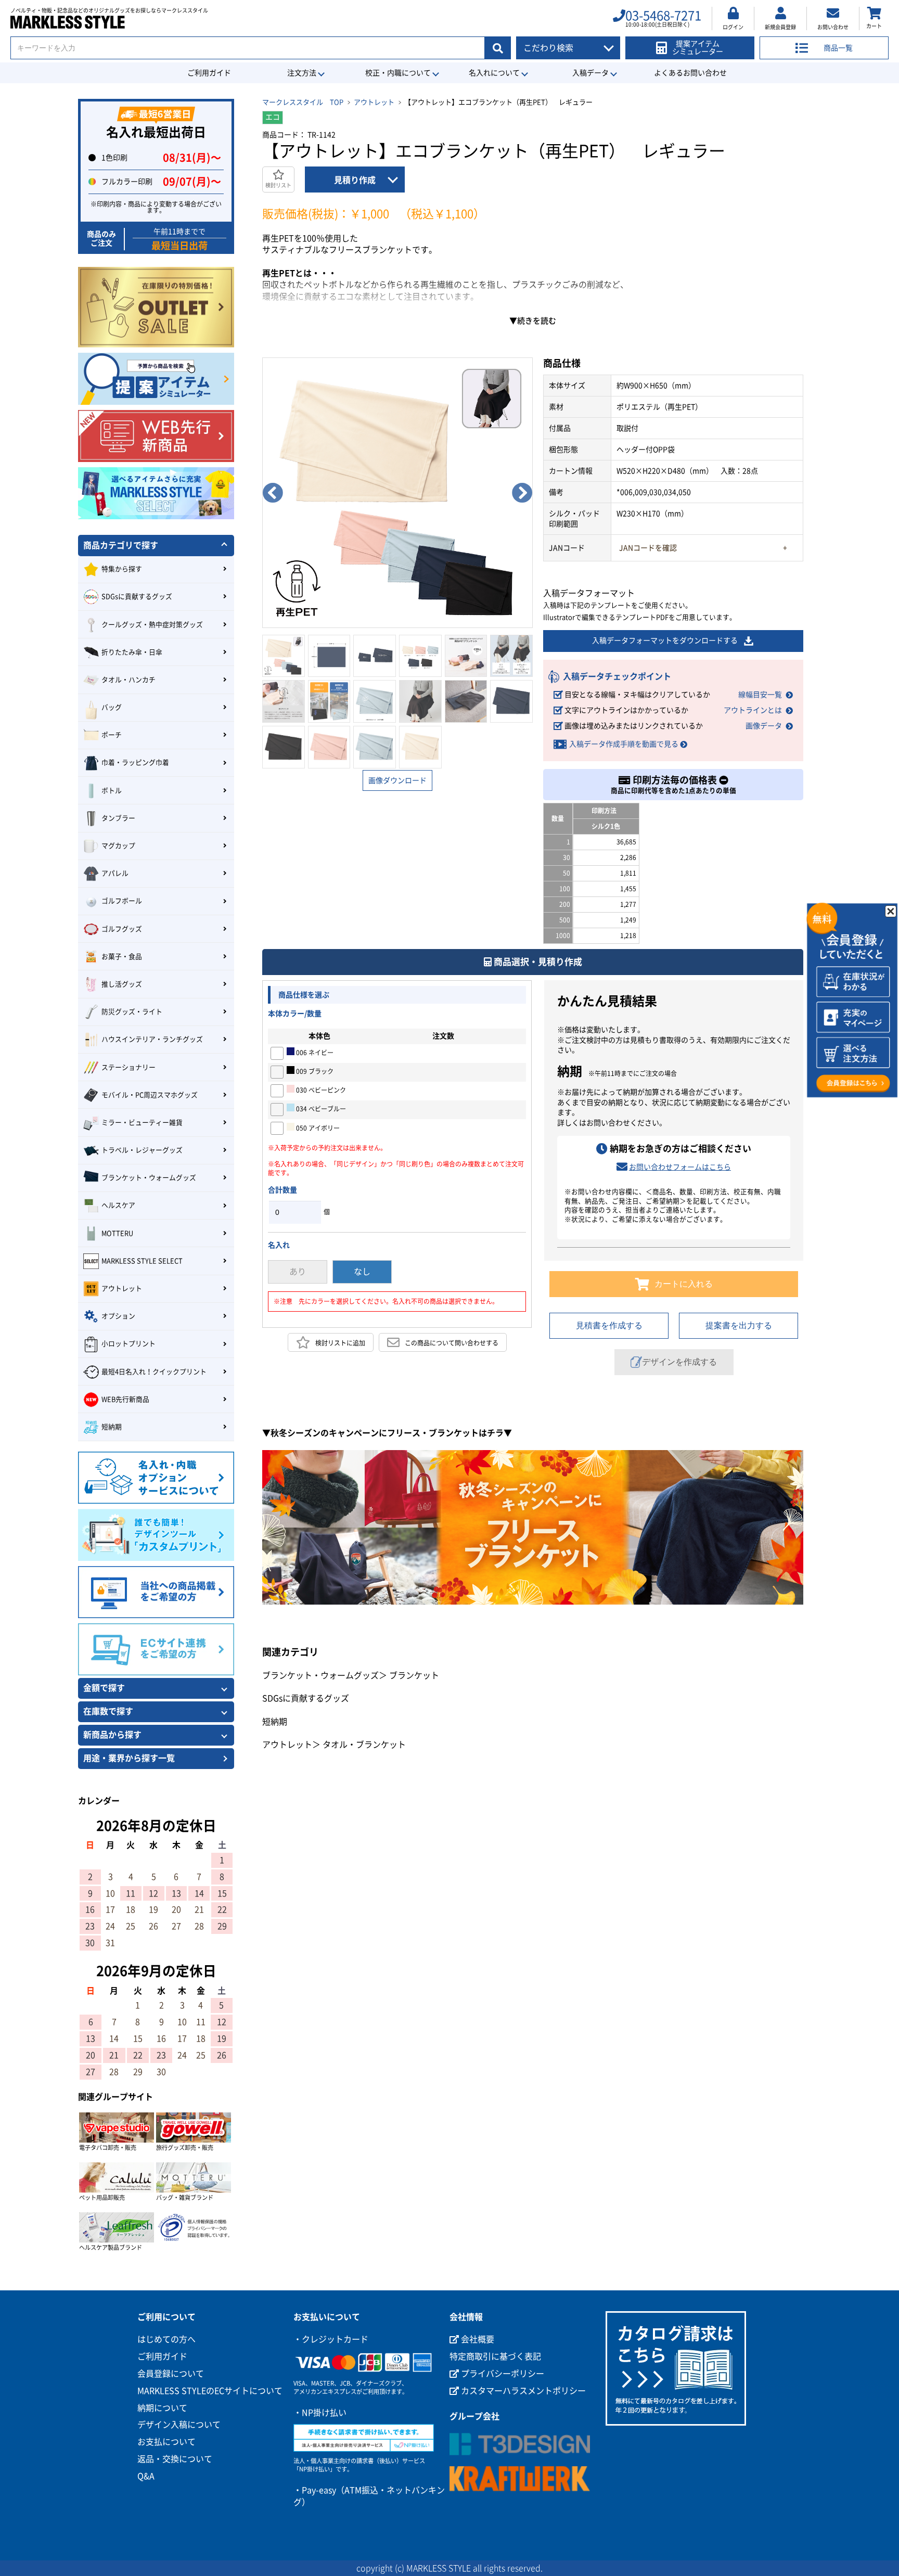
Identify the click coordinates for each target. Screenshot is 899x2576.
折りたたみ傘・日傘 (132, 652)
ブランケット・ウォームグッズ (320, 1675)
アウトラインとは (753, 710)
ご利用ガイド (209, 73)
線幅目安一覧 (760, 695)
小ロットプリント (129, 1344)
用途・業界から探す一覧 (129, 1758)
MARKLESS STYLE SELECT (142, 1261)
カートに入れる (684, 1284)
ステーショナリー (129, 1067)
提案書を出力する (739, 1325)
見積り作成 (355, 180)
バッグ (112, 707)
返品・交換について (175, 2459)
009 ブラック (314, 1071)
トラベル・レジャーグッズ (142, 1150)
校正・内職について (398, 73)
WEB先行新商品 (125, 1399)
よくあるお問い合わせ (690, 73)
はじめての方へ (166, 2339)
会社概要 (477, 2339)
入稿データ (590, 73)
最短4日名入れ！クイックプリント (154, 1372)
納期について (162, 2408)
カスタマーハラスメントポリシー (522, 2391)
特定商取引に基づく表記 (495, 2356)
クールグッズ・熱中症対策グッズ (152, 625)
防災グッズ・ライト (132, 1012)
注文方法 (302, 73)
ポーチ (112, 735)
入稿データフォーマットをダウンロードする (665, 640)
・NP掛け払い (320, 2413)
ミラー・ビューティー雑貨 (142, 1123)
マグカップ (118, 846)
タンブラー (118, 818)
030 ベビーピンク (320, 1090)
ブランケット (414, 1675)
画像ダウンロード (397, 780)
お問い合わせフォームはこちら (680, 1167)
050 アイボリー (317, 1128)
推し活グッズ (122, 984)
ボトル (112, 791)
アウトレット (374, 102)
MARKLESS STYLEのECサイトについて (210, 2391)
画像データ (764, 726)
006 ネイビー (314, 1053)
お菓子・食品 (122, 957)
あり (298, 1272)
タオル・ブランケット (364, 1745)
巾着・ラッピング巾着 (135, 762)
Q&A (146, 2476)
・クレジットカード (331, 2339)
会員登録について (171, 2374)
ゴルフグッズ (122, 929)
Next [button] (522, 493)
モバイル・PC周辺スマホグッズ (150, 1095)
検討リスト (278, 185)
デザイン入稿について (179, 2425)
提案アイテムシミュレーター (698, 48)
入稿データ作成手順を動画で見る (624, 744)
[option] (397, 493)
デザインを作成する (679, 1362)
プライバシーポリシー (502, 2374)
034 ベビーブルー (320, 1109)
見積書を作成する (609, 1325)
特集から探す (122, 569)
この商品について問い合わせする (452, 1342)
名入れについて (494, 73)
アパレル (115, 873)
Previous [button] (273, 493)
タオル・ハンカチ (129, 680)
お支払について (166, 2442)
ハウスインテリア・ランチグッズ (152, 1039)
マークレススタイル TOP (303, 102)
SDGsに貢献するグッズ (306, 1698)
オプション (118, 1316)
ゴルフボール (122, 901)
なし (362, 1272)
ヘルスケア (118, 1205)
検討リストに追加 (340, 1342)
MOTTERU (117, 1233)
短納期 (275, 1722)
